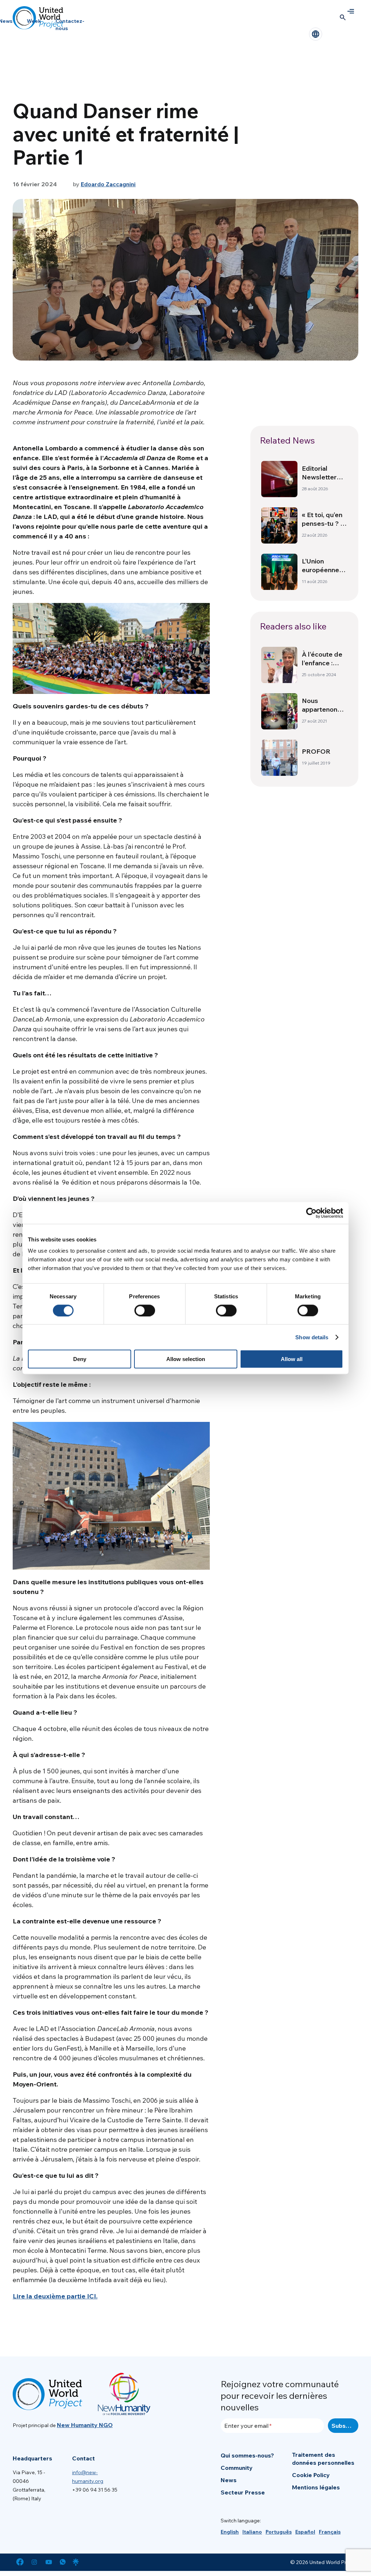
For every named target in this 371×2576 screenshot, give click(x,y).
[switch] (145, 1310)
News (229, 2480)
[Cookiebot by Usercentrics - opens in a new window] (311, 1213)
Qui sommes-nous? (247, 2455)
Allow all (292, 1359)
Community (237, 2468)
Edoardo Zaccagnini (108, 184)
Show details (312, 1337)
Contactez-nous (70, 25)
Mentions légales (316, 2487)
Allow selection (186, 1359)
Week (34, 21)
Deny (80, 1359)
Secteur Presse (243, 2492)
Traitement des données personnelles (323, 2459)
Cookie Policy (311, 2475)
